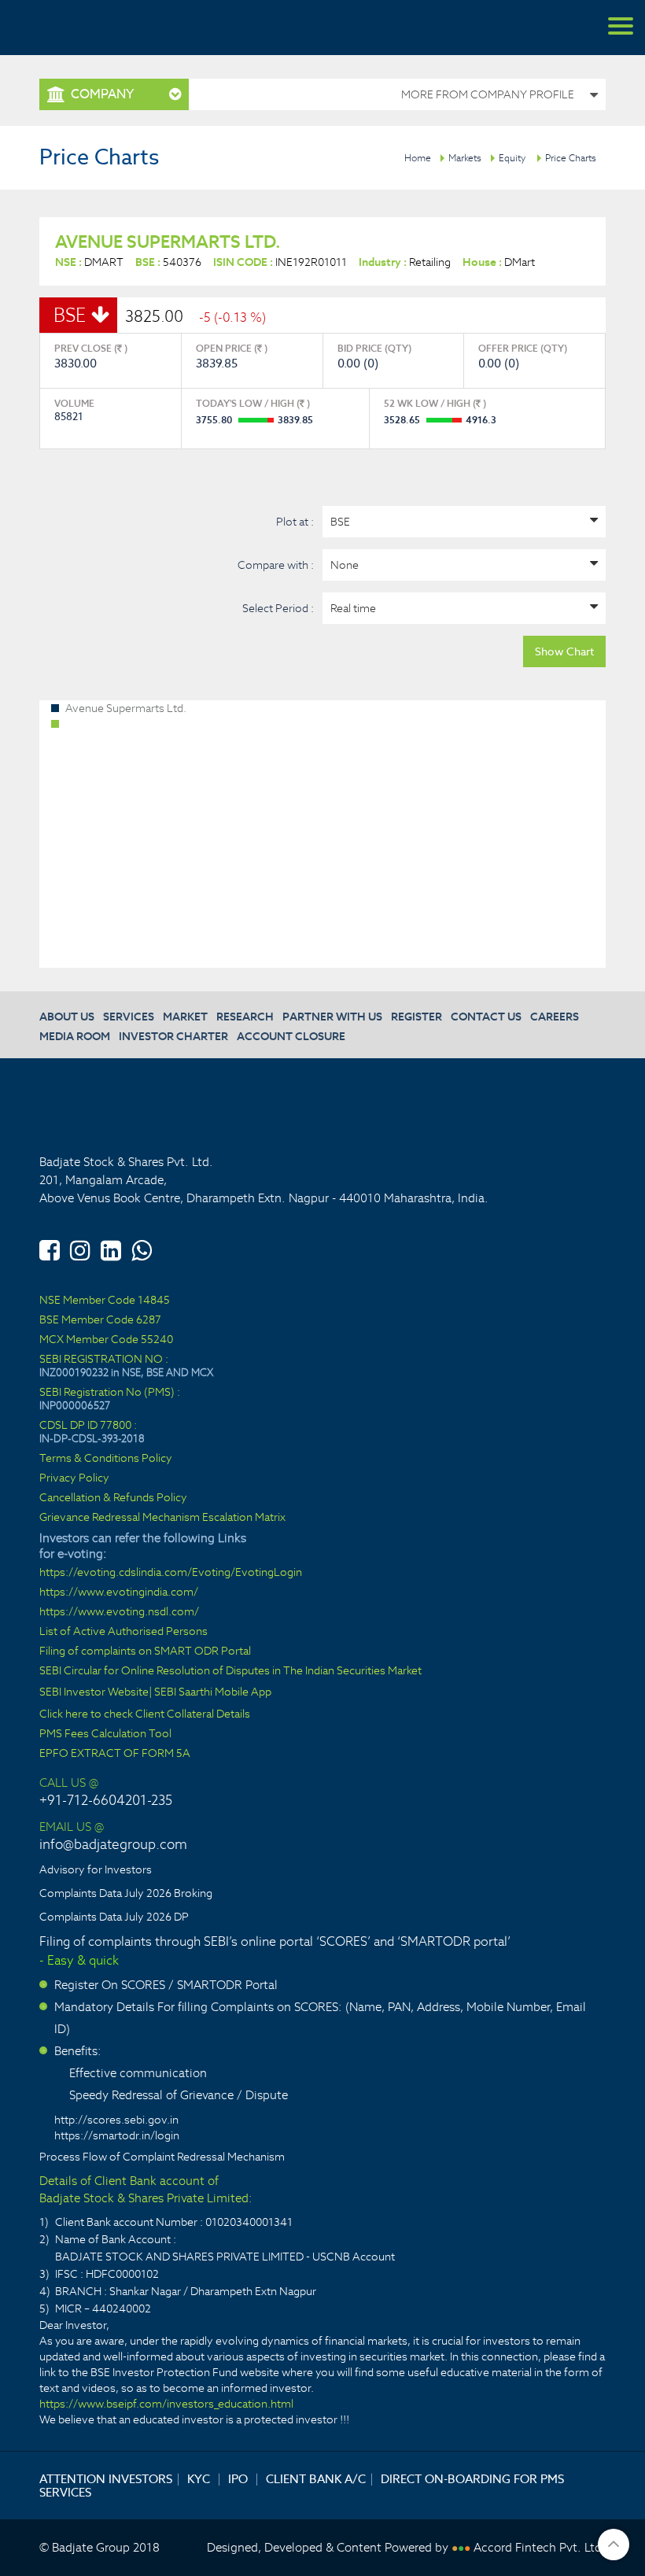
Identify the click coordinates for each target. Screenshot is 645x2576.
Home (418, 158)
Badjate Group (87, 28)
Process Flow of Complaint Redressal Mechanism (162, 2157)
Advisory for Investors (96, 1869)
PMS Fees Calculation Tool (105, 1734)
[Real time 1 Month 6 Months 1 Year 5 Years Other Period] (464, 608)
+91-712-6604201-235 (106, 1800)
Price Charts (571, 158)
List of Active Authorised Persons (123, 1631)
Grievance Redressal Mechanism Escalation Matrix (162, 1517)
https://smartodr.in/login (117, 2135)
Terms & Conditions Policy (106, 1458)
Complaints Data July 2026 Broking (126, 1893)
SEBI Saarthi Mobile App (213, 1692)
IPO (238, 2479)
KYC (199, 2479)
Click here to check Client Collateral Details (145, 1714)
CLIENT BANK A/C (316, 2479)
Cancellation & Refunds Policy (113, 1498)
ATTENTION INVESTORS (106, 2479)
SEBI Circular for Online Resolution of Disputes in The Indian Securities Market (230, 1671)
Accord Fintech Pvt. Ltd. (540, 2547)
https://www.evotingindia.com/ (119, 1592)
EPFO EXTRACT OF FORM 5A (115, 1753)
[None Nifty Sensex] (464, 565)
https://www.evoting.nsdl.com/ (119, 1612)
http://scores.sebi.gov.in (116, 2120)
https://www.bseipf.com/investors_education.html (166, 2404)
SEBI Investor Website (94, 1692)
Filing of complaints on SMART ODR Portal (145, 1651)
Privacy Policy (74, 1478)
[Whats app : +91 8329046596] (142, 1248)
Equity (512, 158)
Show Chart (564, 651)
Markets (465, 158)
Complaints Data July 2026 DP (114, 1917)
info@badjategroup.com (113, 1844)
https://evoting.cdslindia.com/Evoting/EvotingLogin (171, 1572)
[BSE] (464, 522)
